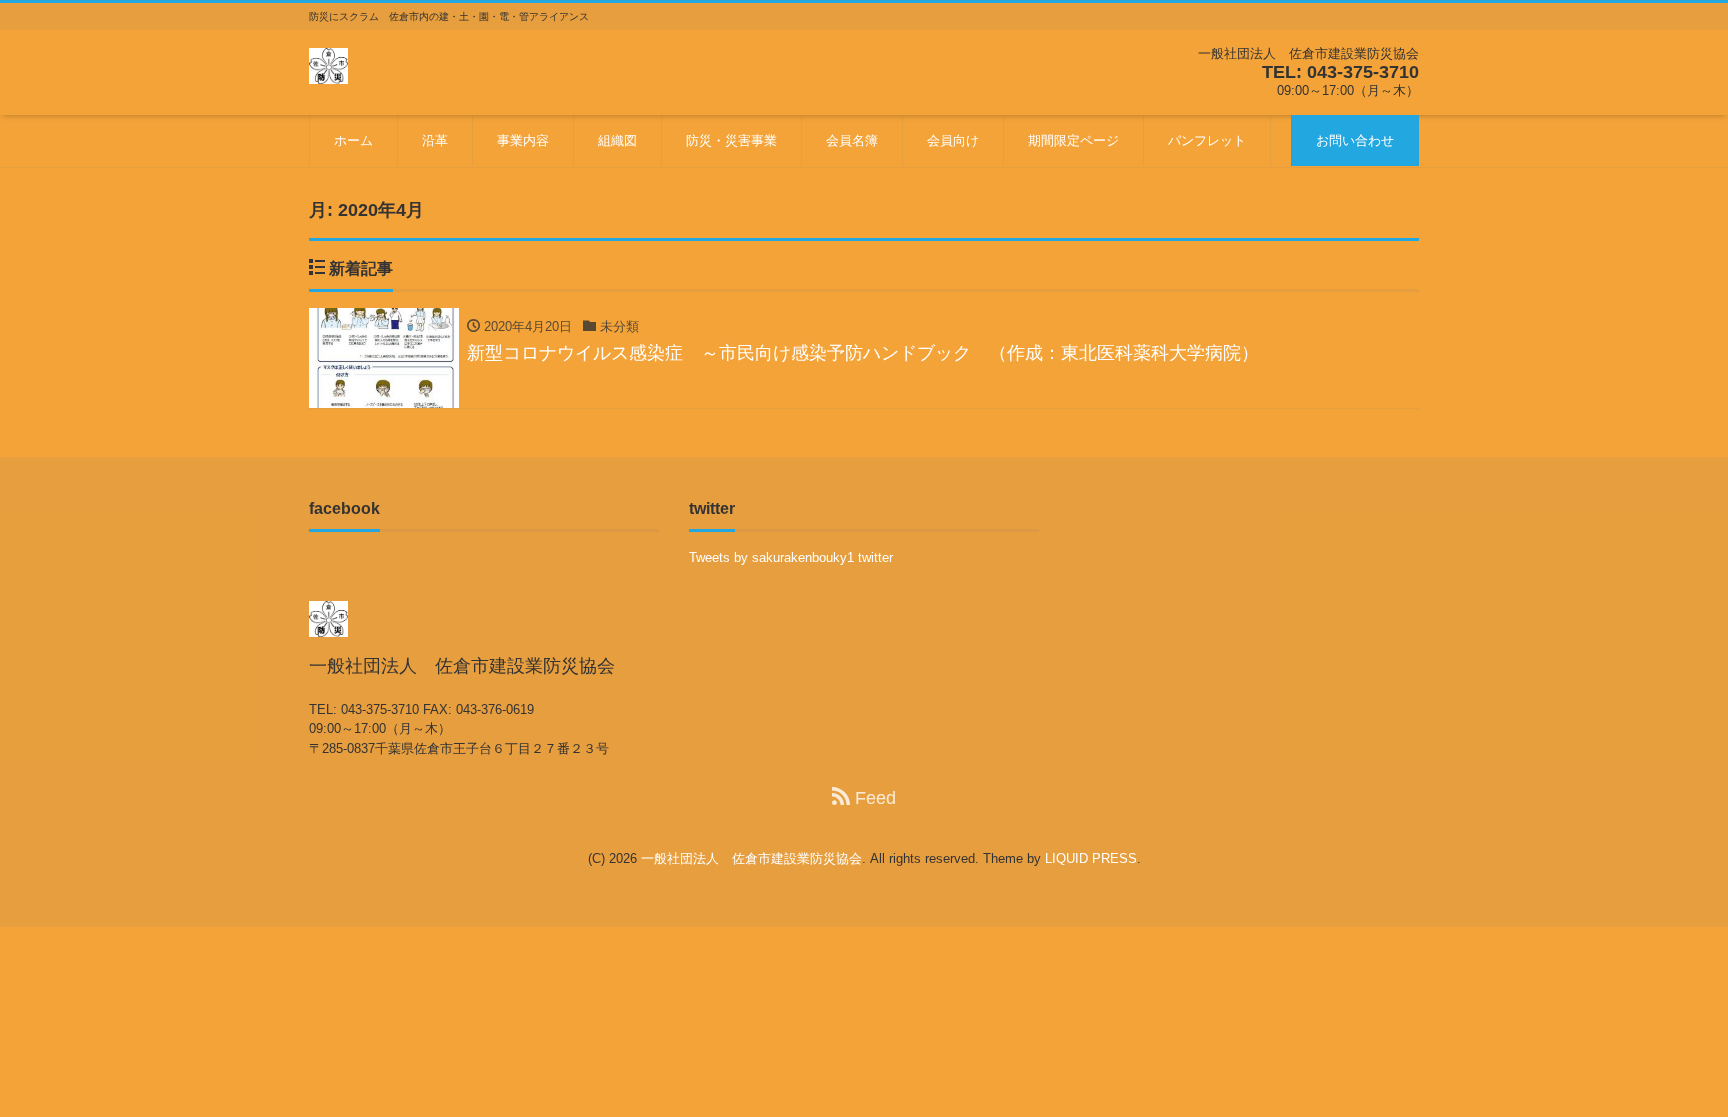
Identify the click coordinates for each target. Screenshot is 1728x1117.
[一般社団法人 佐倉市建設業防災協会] (328, 63)
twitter (875, 557)
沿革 (435, 140)
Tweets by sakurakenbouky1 (771, 557)
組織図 (617, 140)
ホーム (353, 140)
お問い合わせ (1355, 140)
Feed (873, 798)
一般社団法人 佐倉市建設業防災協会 (751, 858)
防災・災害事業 (731, 140)
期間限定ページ (1073, 140)
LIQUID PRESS (1091, 858)
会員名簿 (852, 140)
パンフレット (1207, 140)
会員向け (953, 140)
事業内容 (523, 140)
